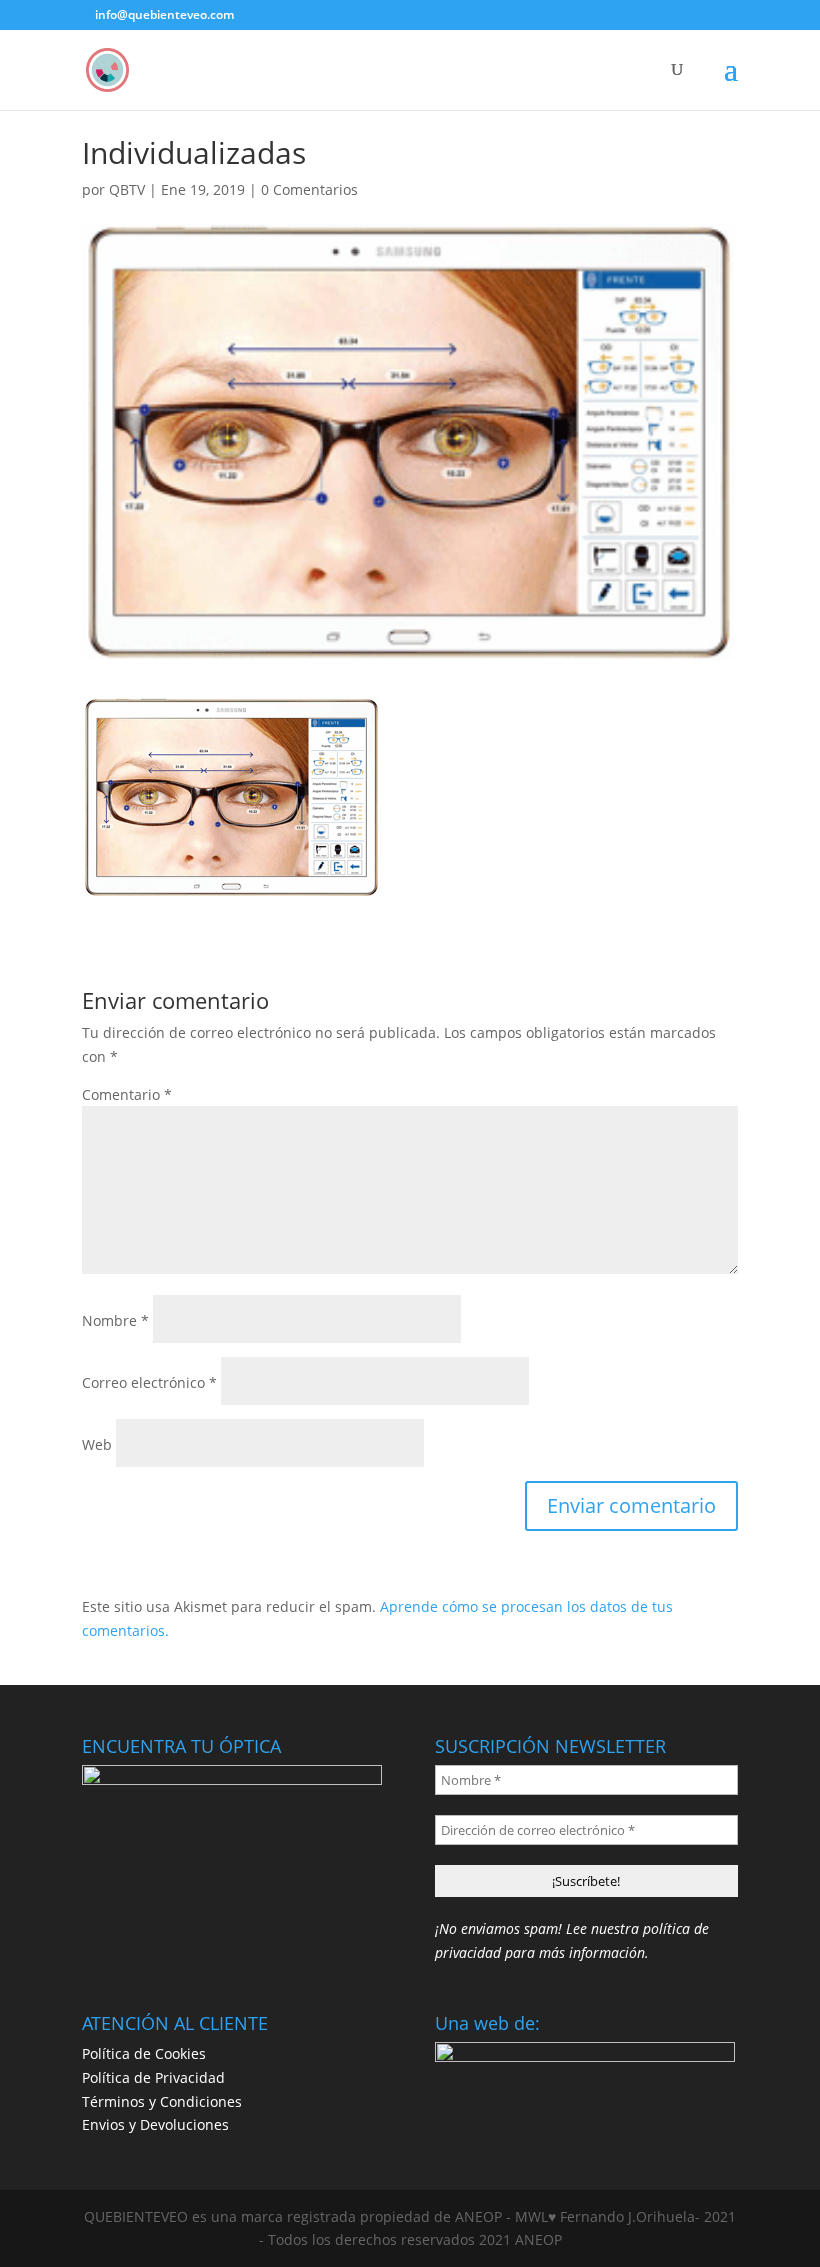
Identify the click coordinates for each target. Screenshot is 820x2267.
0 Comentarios (309, 189)
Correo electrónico (149, 1382)
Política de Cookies (144, 2053)
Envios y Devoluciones (155, 2124)
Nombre (115, 1320)
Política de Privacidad (153, 2077)
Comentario (127, 1094)
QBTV (127, 189)
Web (97, 1444)
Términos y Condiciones (162, 2101)
